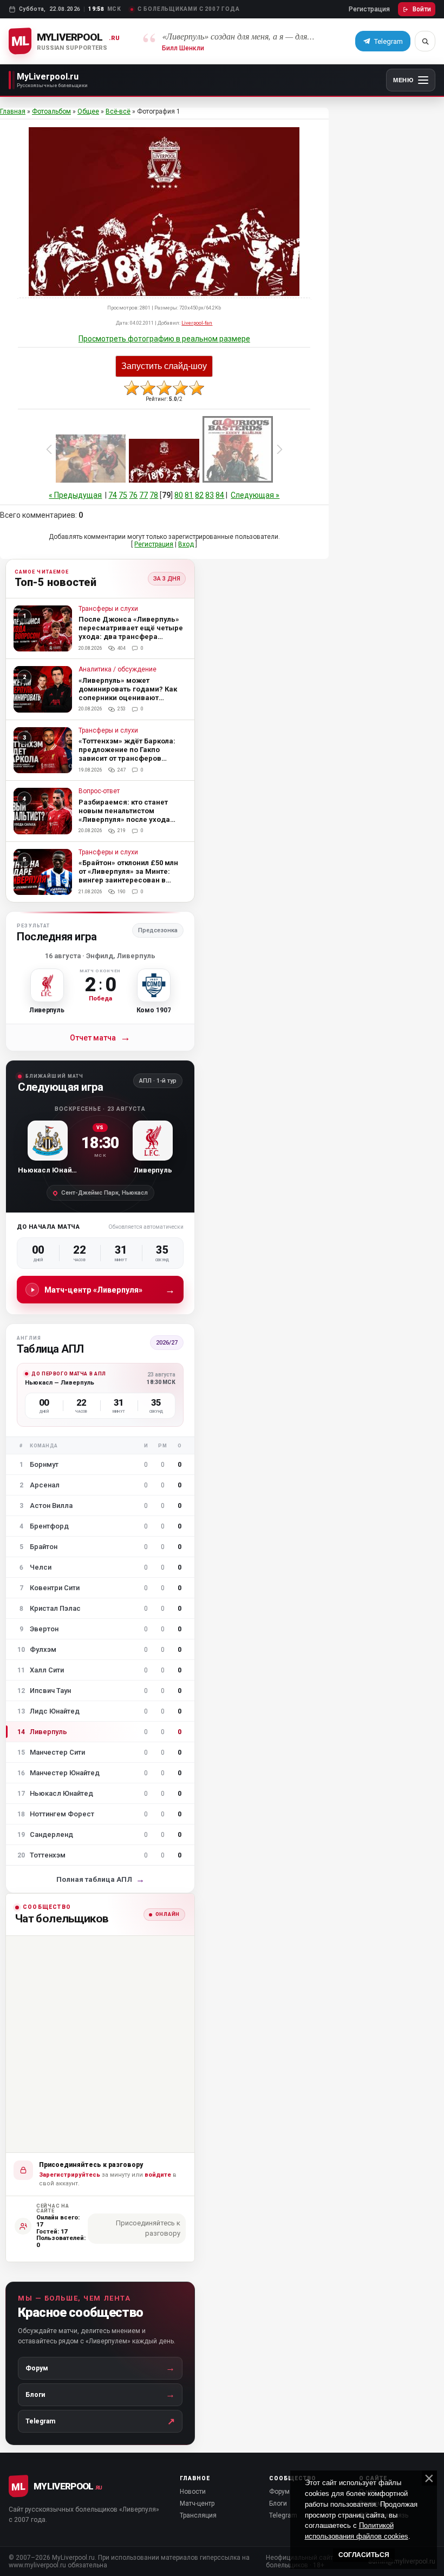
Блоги (278, 2503)
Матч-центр (197, 2503)
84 (220, 495)
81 (189, 495)
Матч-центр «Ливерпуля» (110, 1290)
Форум (279, 2492)
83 (210, 495)
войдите (158, 2175)
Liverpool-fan (197, 323)
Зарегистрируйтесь (70, 2175)
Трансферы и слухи (108, 609)
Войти (422, 9)
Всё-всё (118, 111)
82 (199, 495)
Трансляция (198, 2515)
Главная (13, 111)
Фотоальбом (51, 111)
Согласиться (364, 2555)
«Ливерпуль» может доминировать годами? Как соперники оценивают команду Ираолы (128, 693)
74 (113, 495)
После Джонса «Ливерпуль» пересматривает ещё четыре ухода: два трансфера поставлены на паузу (131, 632)
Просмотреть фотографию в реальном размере (164, 339)
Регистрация (369, 9)
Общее (88, 111)
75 (123, 495)
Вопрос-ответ (99, 791)
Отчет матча (100, 1037)
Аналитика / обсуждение (117, 670)
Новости (193, 2492)
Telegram (283, 2515)
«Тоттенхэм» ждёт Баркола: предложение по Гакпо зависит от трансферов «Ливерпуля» (127, 754)
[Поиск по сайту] (425, 41)
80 (179, 495)
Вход (186, 544)
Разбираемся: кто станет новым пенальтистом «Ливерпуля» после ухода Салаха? (124, 815)
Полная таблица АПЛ (100, 1879)
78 (154, 495)
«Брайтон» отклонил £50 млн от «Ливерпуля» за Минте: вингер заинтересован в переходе (128, 876)
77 (143, 495)
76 (133, 495)
